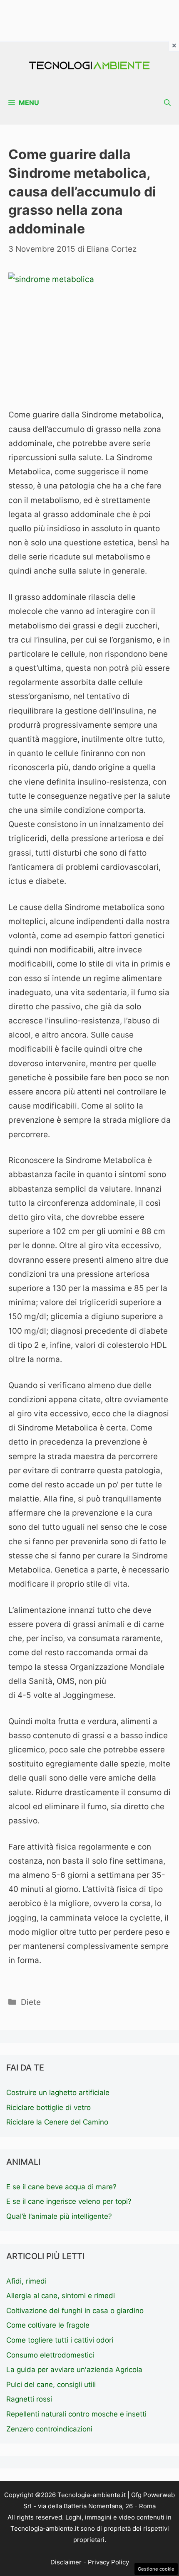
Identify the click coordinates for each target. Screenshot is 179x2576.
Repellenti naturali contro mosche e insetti (76, 2414)
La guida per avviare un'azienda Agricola (74, 2370)
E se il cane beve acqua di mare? (61, 2187)
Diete (31, 2002)
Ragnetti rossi (29, 2399)
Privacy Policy (108, 2562)
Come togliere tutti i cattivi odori (60, 2340)
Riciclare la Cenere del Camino (57, 2122)
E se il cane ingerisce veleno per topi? (69, 2201)
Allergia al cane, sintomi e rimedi (61, 2296)
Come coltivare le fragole (48, 2325)
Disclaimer (66, 2562)
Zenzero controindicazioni (49, 2429)
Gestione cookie (156, 2569)
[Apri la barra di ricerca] (167, 103)
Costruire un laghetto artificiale (58, 2093)
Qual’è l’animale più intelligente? (59, 2216)
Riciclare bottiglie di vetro (48, 2107)
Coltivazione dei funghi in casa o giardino (75, 2311)
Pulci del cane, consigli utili (51, 2385)
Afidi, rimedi (26, 2281)
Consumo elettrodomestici (50, 2355)
